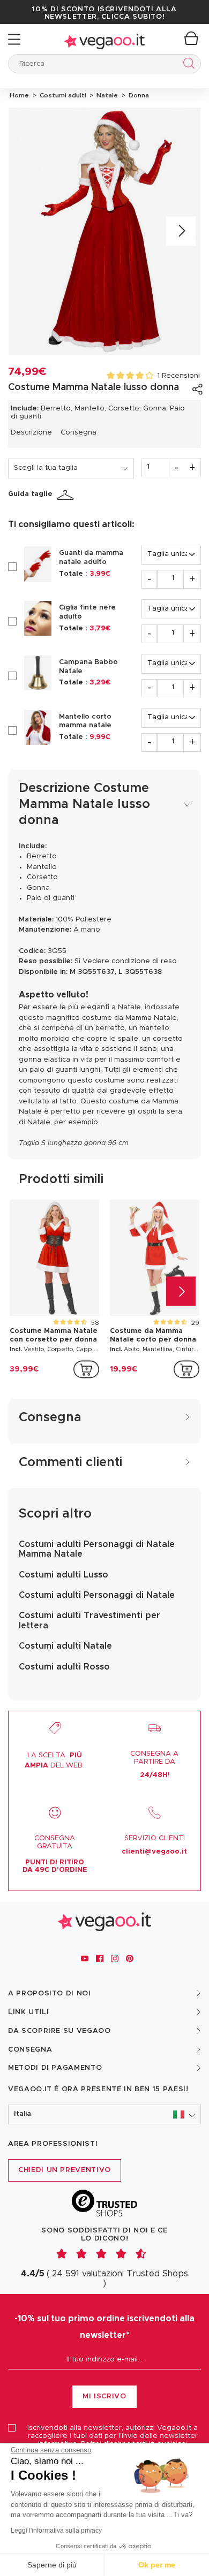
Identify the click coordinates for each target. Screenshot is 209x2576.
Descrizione (31, 433)
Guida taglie (30, 494)
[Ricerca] (187, 65)
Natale (106, 95)
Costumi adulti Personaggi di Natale (97, 1595)
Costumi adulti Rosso (64, 1667)
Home (19, 95)
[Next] (181, 231)
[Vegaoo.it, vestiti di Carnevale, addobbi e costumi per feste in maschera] (104, 39)
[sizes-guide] (67, 495)
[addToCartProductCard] (86, 1369)
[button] (104, 2114)
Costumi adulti (62, 95)
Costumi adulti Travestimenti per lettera (89, 1620)
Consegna (79, 433)
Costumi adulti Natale (65, 1646)
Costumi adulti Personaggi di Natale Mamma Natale (97, 1549)
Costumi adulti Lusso (64, 1575)
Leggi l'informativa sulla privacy (56, 2531)
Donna (137, 95)
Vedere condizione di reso (130, 961)
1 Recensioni (179, 376)
